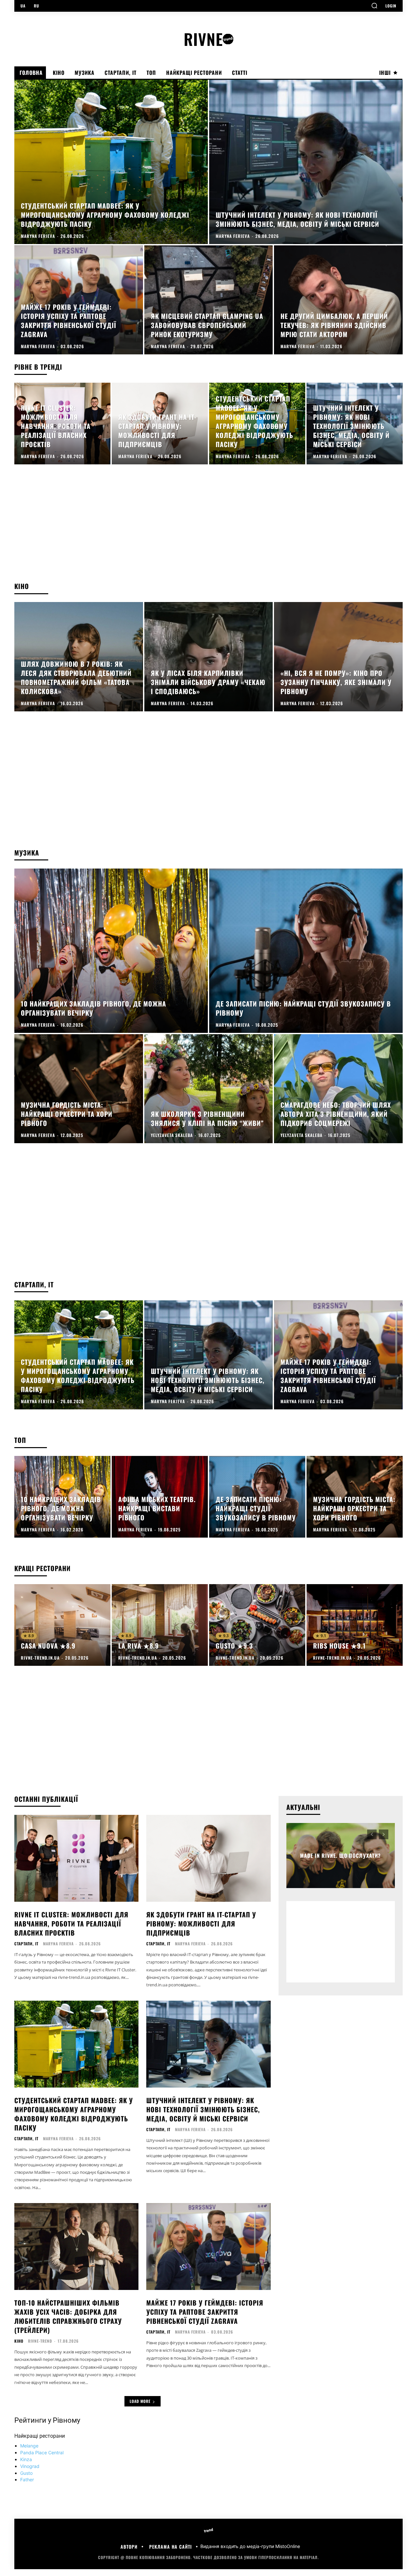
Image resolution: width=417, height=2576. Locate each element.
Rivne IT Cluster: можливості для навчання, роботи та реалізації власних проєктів (71, 1924)
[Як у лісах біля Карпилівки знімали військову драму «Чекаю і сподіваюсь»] (209, 657)
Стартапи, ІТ (26, 1944)
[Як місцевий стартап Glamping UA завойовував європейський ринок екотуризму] (209, 300)
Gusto (26, 2473)
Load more (140, 2401)
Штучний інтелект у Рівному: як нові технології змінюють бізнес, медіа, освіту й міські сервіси (203, 2109)
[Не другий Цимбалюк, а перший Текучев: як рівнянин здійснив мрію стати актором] (338, 300)
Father (27, 2480)
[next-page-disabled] (384, 1834)
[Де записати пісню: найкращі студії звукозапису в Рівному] (306, 951)
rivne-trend (40, 2341)
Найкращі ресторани (40, 2436)
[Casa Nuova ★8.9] (62, 1625)
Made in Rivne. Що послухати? (340, 1856)
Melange (29, 2446)
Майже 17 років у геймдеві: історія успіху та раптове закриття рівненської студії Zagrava (205, 2312)
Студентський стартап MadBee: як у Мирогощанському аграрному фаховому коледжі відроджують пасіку (74, 2114)
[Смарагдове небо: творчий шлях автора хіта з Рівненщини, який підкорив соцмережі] (338, 1089)
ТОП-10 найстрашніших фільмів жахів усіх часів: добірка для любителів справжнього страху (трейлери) (68, 2316)
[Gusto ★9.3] (257, 1625)
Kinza (26, 2459)
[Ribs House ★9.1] (355, 1625)
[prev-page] (372, 1834)
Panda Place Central (42, 2453)
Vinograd (30, 2466)
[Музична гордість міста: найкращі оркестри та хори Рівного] (79, 1089)
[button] (374, 6)
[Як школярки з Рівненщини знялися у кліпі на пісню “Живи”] (209, 1089)
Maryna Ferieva (58, 1944)
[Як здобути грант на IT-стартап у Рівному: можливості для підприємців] (160, 424)
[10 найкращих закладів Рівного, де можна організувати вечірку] (111, 951)
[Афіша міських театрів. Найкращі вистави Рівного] (160, 1497)
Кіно (19, 2341)
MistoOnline (288, 2547)
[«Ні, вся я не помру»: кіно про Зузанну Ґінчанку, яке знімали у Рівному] (338, 657)
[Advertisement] (208, 529)
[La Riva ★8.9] (160, 1625)
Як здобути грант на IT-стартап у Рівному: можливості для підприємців (201, 1924)
